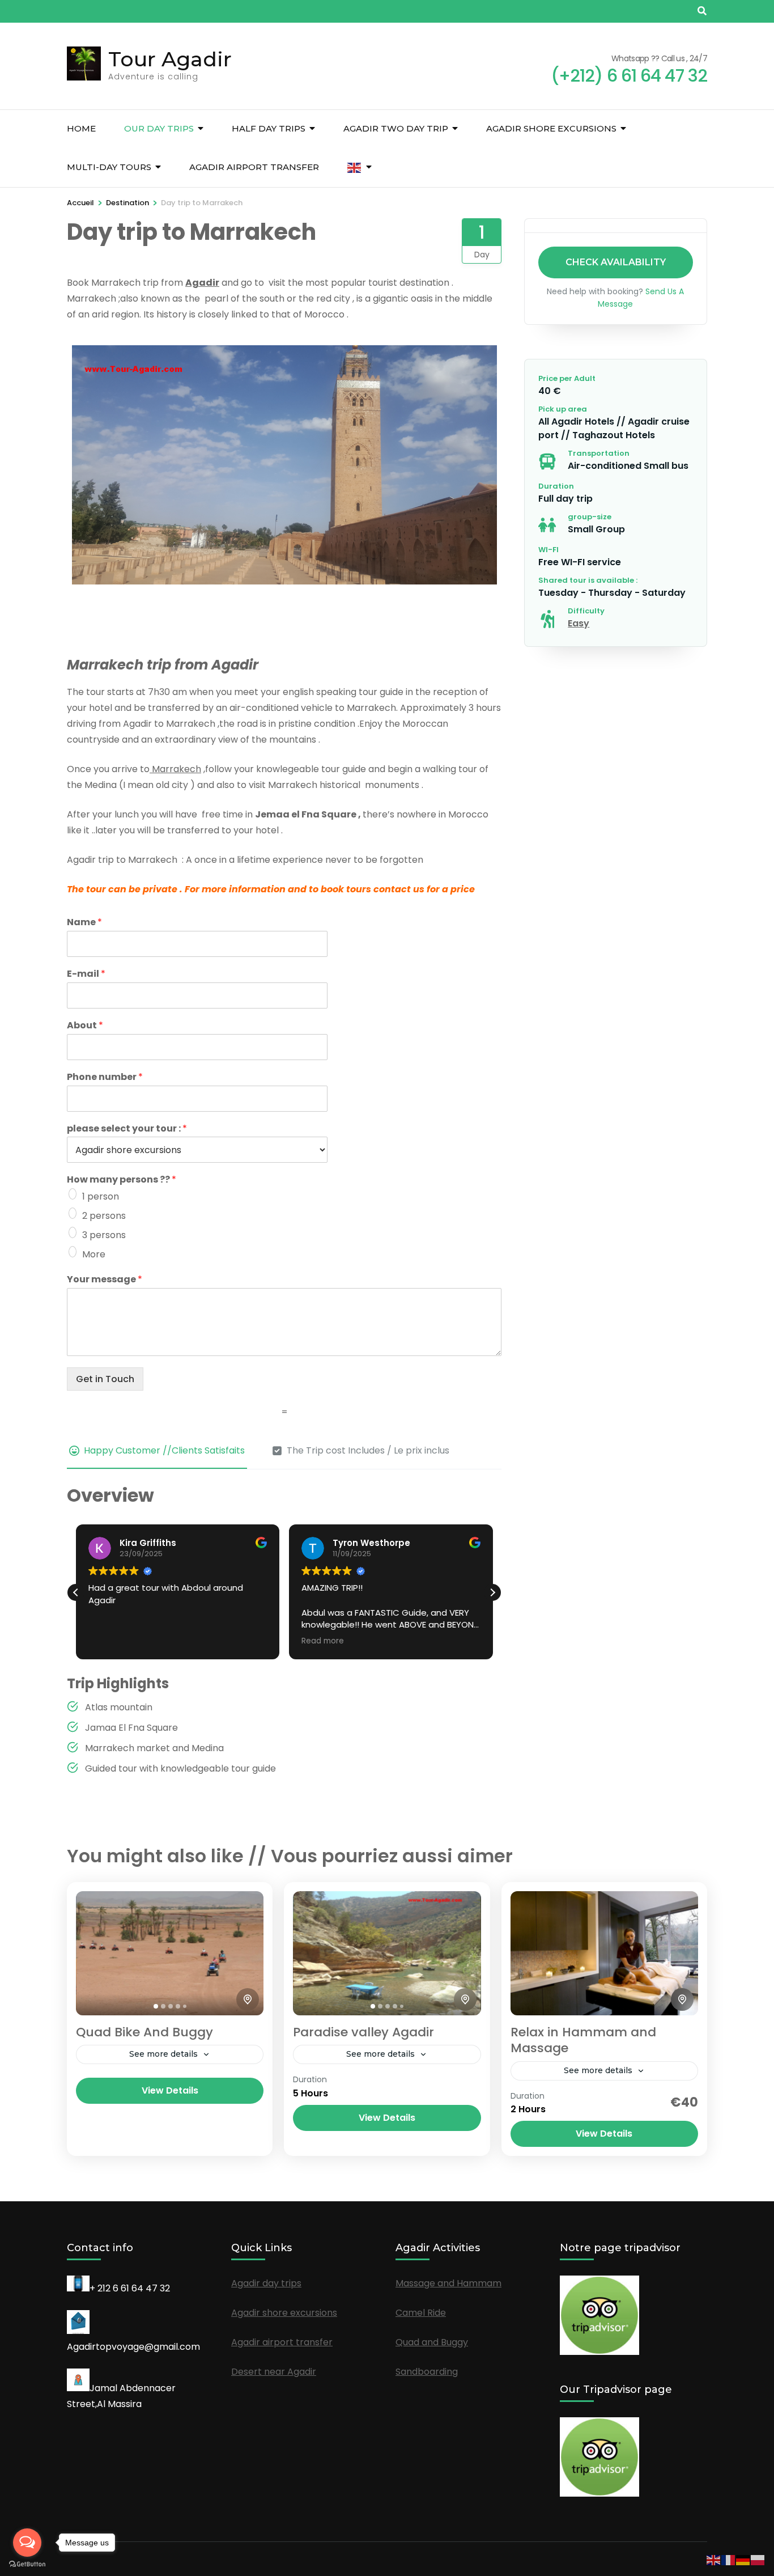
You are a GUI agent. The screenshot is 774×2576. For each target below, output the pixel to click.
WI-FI (548, 550)
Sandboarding (427, 2372)
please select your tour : (127, 1129)
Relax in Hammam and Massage (583, 2040)
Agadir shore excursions (551, 128)
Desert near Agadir (274, 2372)
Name (84, 923)
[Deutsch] (743, 2559)
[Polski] (758, 2559)
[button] (492, 1592)
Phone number (105, 1077)
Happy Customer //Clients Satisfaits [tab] (164, 1450)
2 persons (104, 1216)
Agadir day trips (266, 2283)
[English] (355, 168)
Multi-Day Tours (109, 167)
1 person (101, 1196)
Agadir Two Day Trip (396, 128)
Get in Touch (105, 1379)
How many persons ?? (122, 1180)
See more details (163, 2054)
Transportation (599, 453)
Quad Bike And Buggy (144, 2032)
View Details (170, 2090)
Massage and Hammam (448, 2283)
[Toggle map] (248, 1999)
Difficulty (586, 611)
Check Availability (616, 262)
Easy (579, 623)
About (85, 1026)
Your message (105, 1280)
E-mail (86, 974)
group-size (590, 517)
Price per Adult (567, 378)
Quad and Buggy (432, 2342)
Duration (556, 486)
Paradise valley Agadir (363, 2032)
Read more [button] (323, 1641)
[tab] (156, 2006)
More (94, 1254)
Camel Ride (421, 2313)
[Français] (729, 2559)
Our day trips (159, 128)
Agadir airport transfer (254, 167)
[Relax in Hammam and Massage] (604, 1953)
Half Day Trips (269, 128)
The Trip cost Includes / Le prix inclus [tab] (368, 1450)
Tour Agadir (170, 59)
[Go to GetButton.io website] (27, 2564)
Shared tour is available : (588, 580)
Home (81, 128)
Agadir (202, 283)
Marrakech (175, 769)
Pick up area (563, 409)
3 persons (104, 1235)
